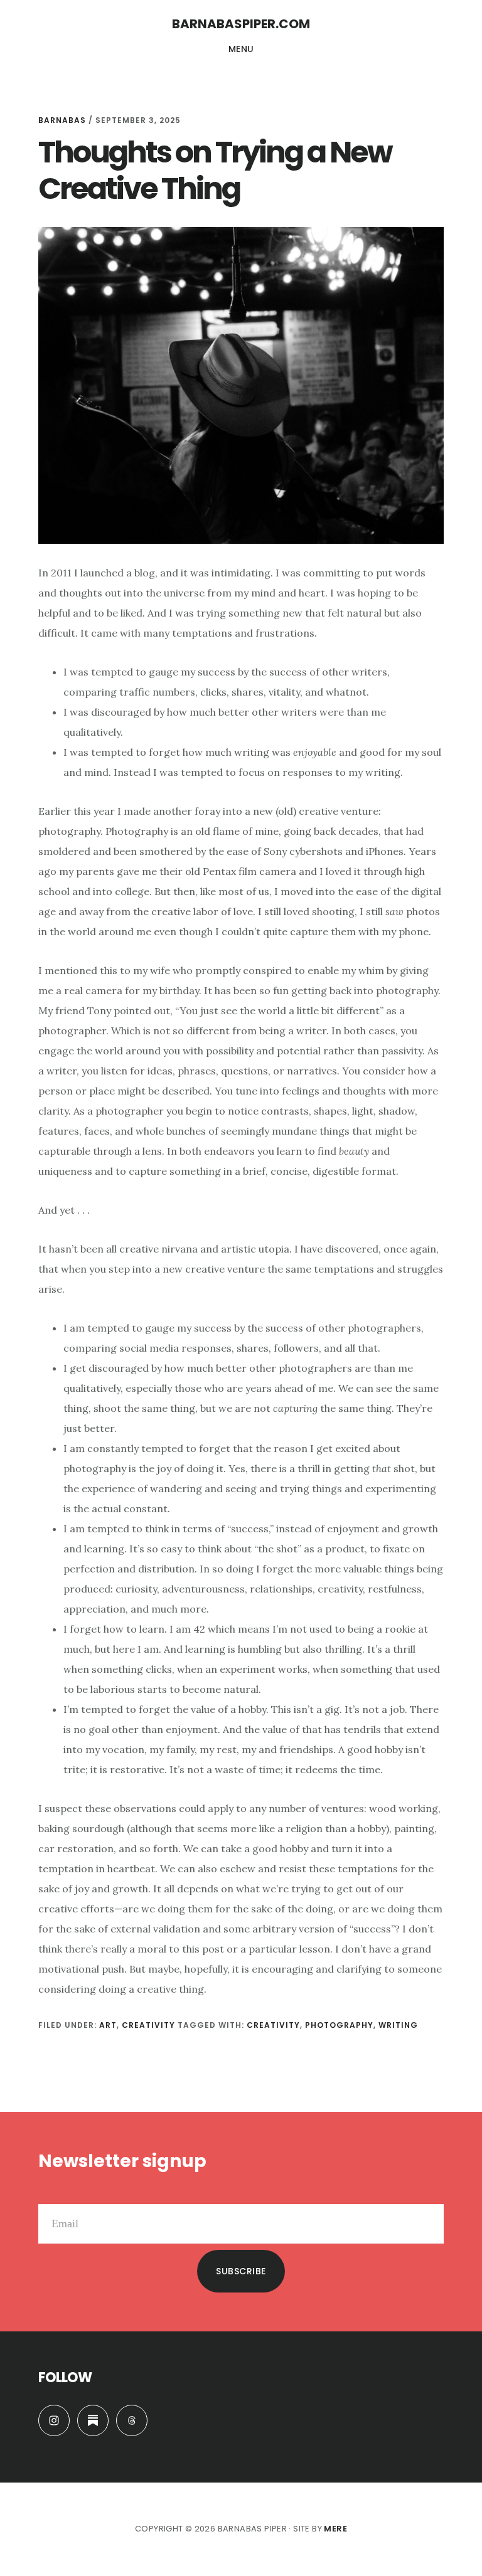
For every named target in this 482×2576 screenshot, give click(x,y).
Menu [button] (241, 49)
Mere (335, 2529)
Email (51, 2194)
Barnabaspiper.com (241, 24)
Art (108, 2025)
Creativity (148, 2025)
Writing (398, 2025)
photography (339, 2025)
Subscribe (241, 2271)
